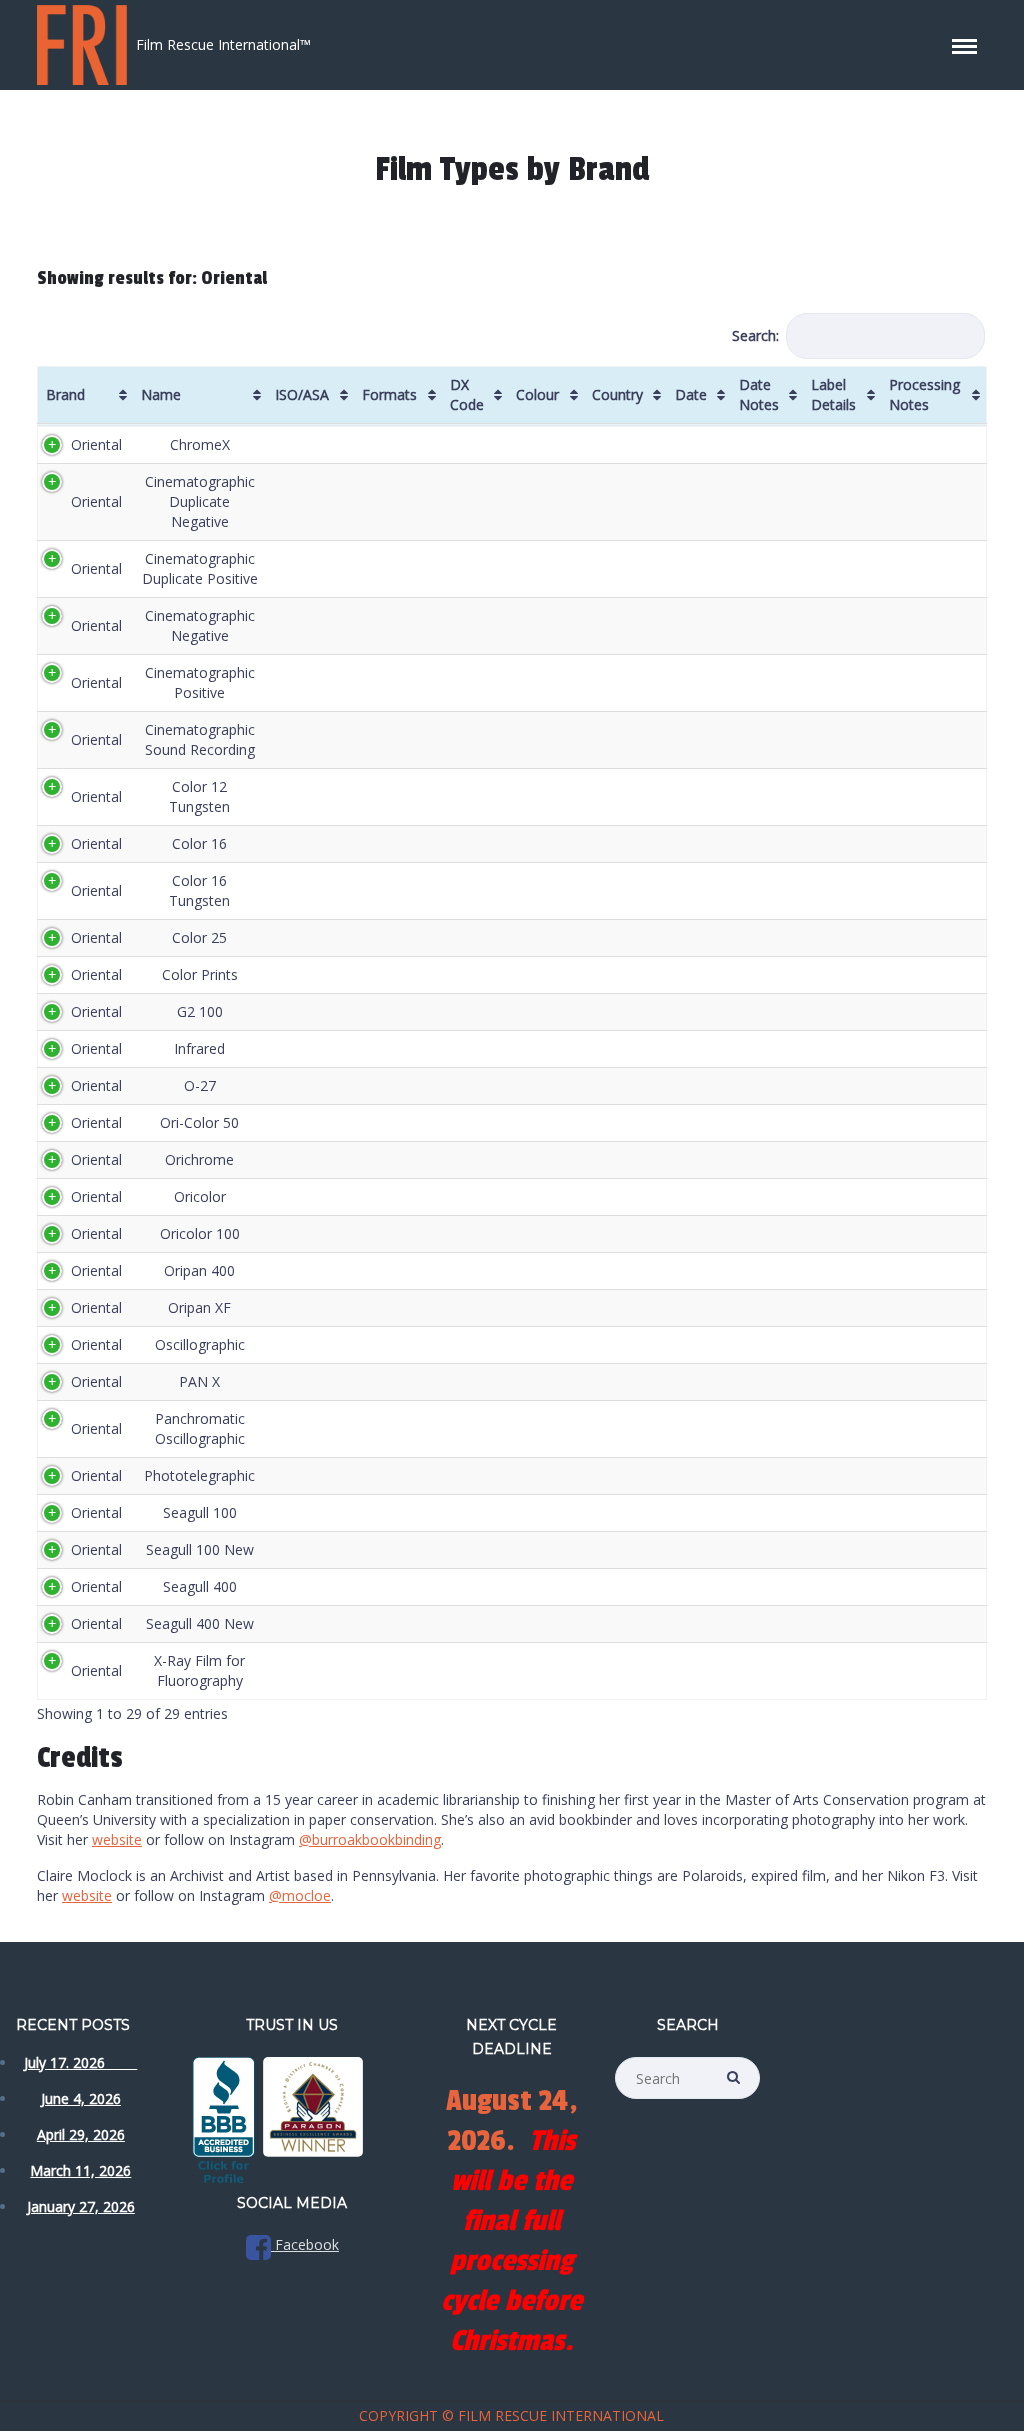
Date (691, 394)
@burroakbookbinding (370, 1839)
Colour (537, 394)
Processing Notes (924, 394)
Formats (389, 394)
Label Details (833, 394)
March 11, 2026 (80, 2170)
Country (617, 394)
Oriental (96, 444)
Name (161, 394)
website (117, 1839)
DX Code (467, 394)
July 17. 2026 (80, 2062)
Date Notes (759, 394)
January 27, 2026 (81, 2206)
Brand (65, 394)
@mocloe (300, 1895)
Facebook (305, 2244)
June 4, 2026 (81, 2098)
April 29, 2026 (81, 2134)
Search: (755, 335)
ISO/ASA (302, 394)
